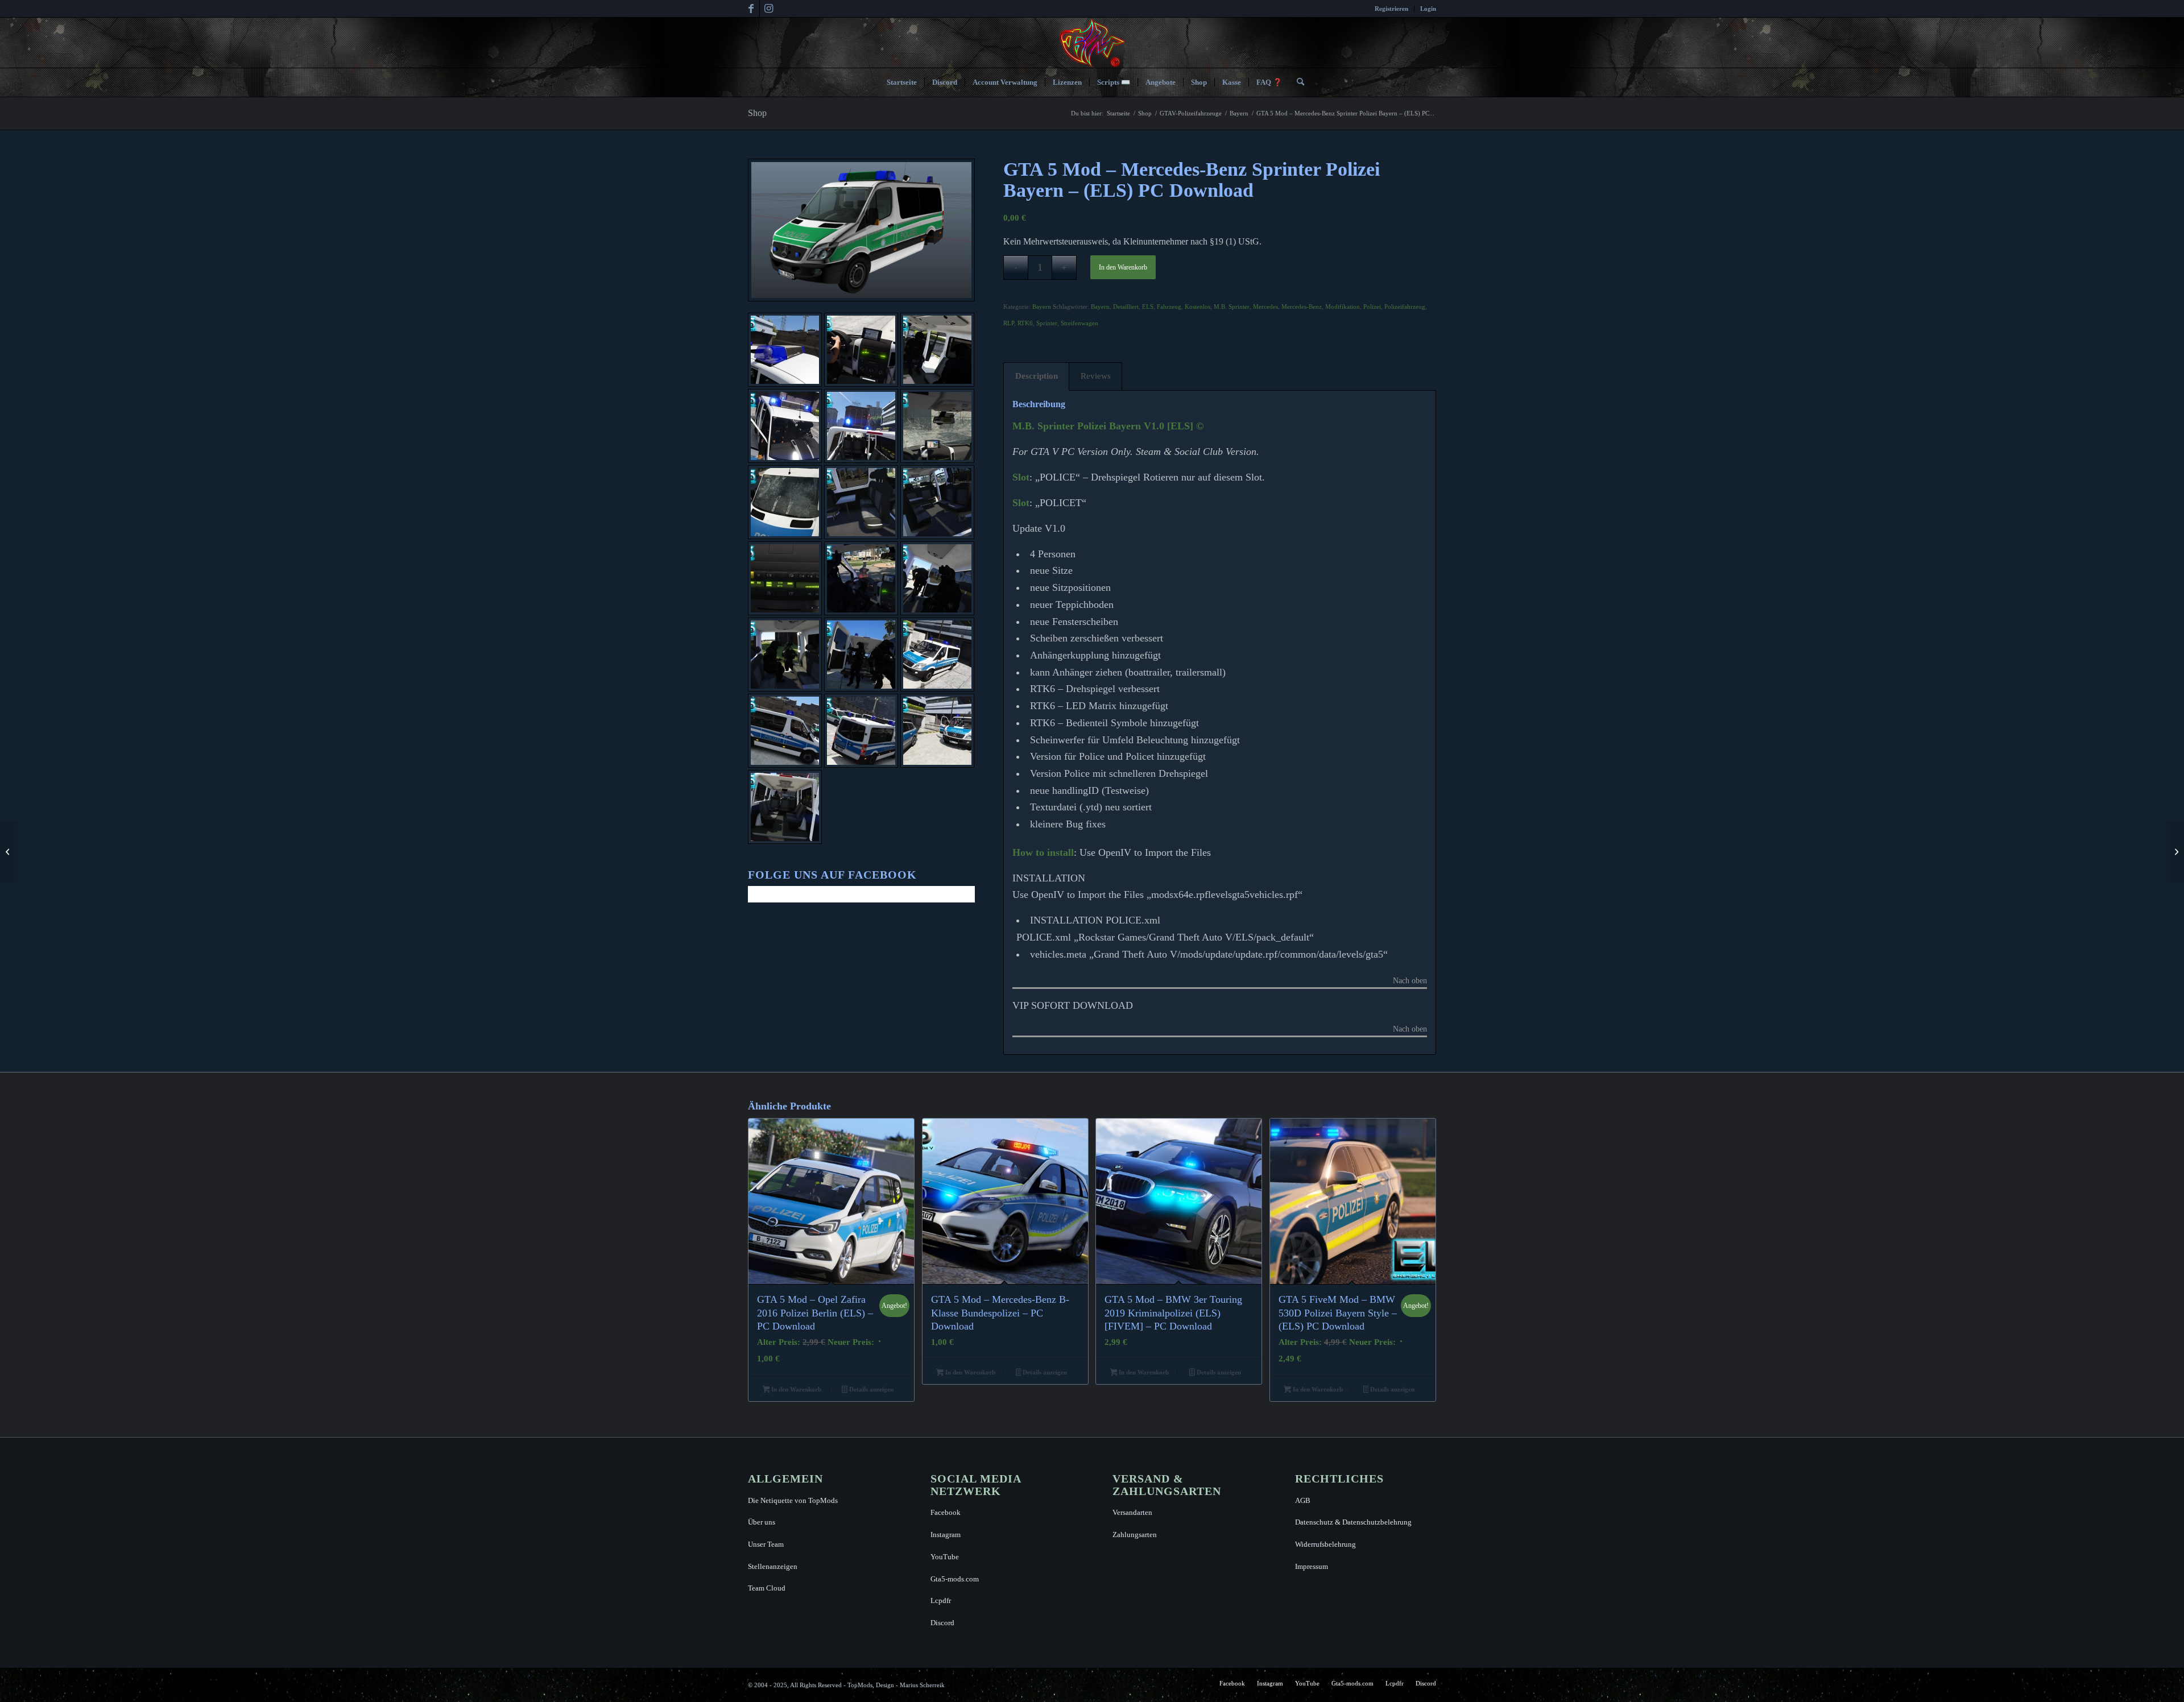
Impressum (1312, 1566)
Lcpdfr (941, 1600)
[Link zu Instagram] (768, 9)
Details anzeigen (870, 1389)
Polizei (1372, 307)
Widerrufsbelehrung (1325, 1544)
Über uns (762, 1522)
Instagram (946, 1535)
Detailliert (1126, 307)
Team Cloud (767, 1588)
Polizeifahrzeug (1405, 307)
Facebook (946, 1512)
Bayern (1042, 307)
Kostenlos (1198, 307)
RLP (1009, 323)
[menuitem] (1392, 9)
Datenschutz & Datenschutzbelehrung (1353, 1522)
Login (1428, 9)
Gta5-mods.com (955, 1579)
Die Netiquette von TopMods (793, 1500)
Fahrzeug (1169, 307)
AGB (1303, 1500)
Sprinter (1047, 323)
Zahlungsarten (1135, 1535)
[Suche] (1297, 82)
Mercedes (1265, 307)
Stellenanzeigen (773, 1566)
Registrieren (1391, 9)
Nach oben (1410, 981)
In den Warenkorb (1123, 267)
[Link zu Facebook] (751, 9)
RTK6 (1025, 323)
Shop (757, 113)
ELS (1148, 307)
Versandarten (1132, 1512)
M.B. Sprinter (1232, 307)
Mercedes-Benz (1302, 307)
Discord (942, 1623)
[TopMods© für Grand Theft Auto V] (1092, 43)
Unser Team (766, 1544)
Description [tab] (1037, 376)
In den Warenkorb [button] (795, 1389)
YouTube (945, 1557)
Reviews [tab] (1096, 376)
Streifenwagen (1079, 323)
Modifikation (1343, 307)
